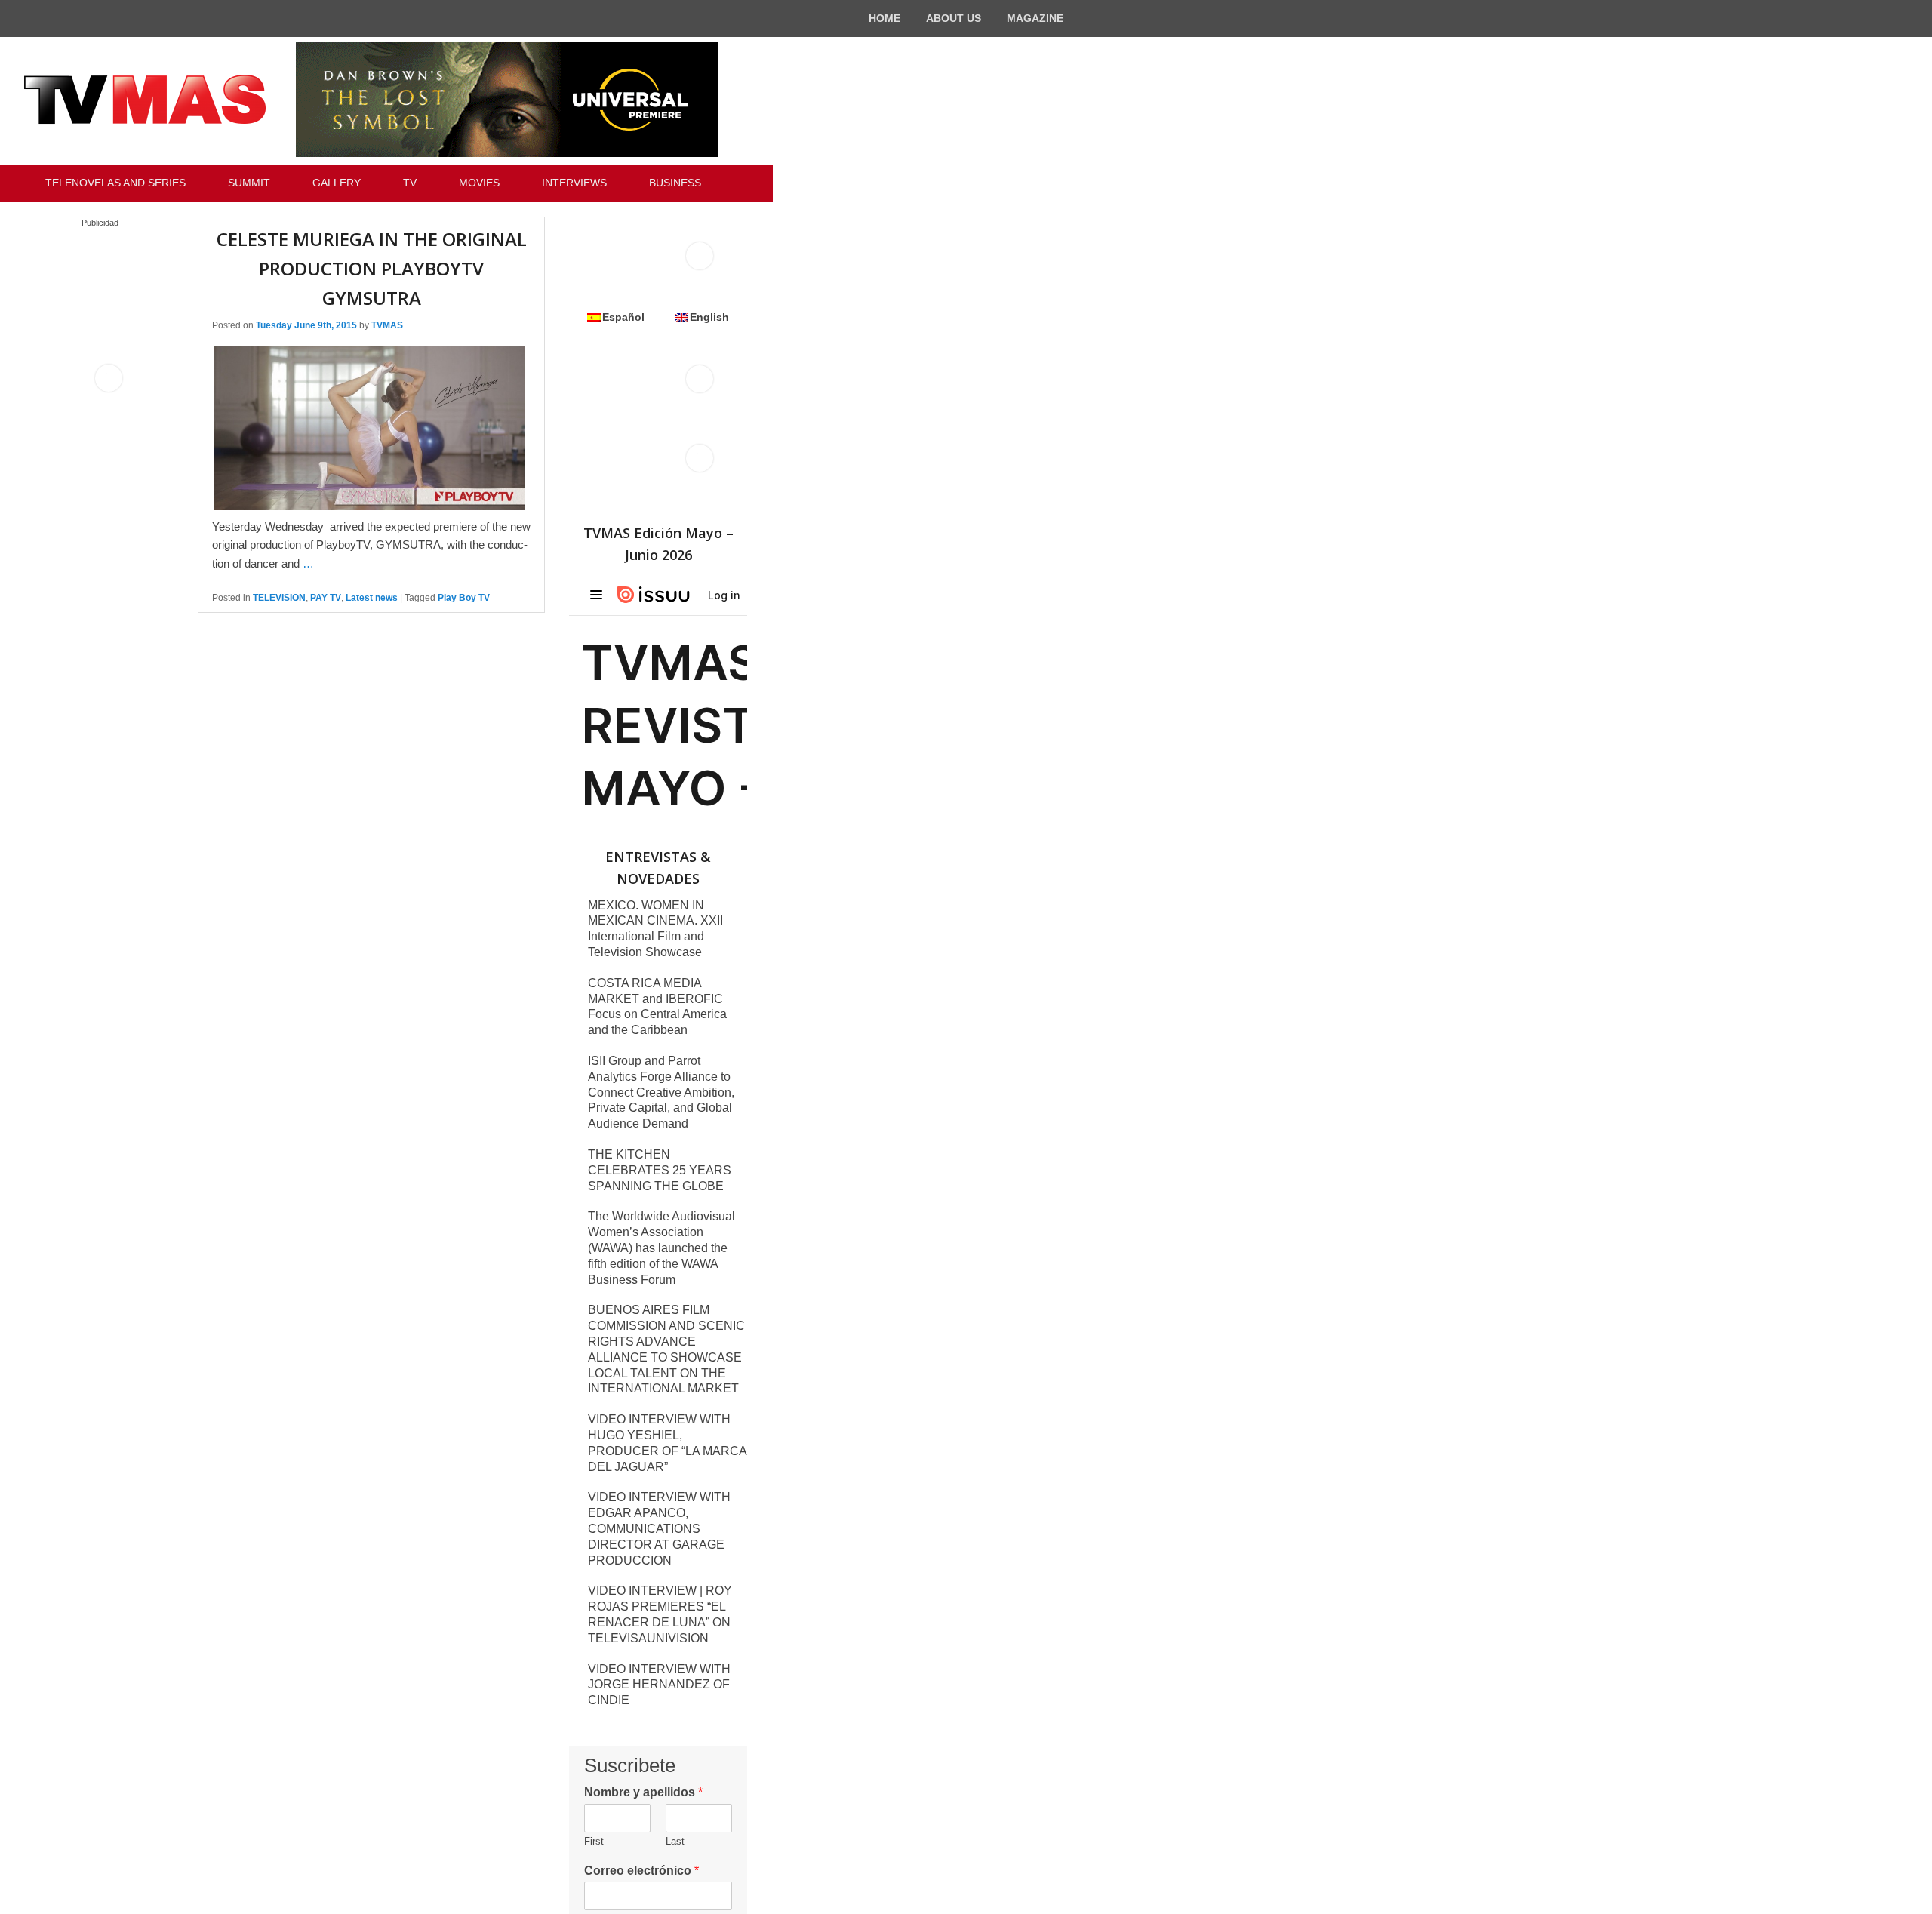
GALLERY (337, 183)
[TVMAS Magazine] (145, 100)
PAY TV (326, 598)
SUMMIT (249, 183)
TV (410, 183)
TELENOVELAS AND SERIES (115, 183)
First (594, 1841)
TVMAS (387, 325)
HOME (884, 18)
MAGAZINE (1035, 18)
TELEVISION (279, 598)
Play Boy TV (464, 598)
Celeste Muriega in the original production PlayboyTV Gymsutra (372, 268)
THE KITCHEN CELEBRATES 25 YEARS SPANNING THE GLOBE (660, 1170)
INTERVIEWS (574, 183)
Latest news (372, 598)
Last (675, 1841)
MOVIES (479, 183)
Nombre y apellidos (643, 1792)
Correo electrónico (641, 1871)
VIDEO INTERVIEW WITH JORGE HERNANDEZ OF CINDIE (659, 1685)
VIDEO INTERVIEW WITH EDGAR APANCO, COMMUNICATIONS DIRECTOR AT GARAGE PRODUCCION (659, 1528)
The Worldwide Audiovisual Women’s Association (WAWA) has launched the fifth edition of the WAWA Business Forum (661, 1248)
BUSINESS (675, 183)
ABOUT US (954, 18)
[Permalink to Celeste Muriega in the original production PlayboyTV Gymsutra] (369, 508)
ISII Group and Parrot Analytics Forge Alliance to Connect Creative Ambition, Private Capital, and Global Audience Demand (661, 1092)
